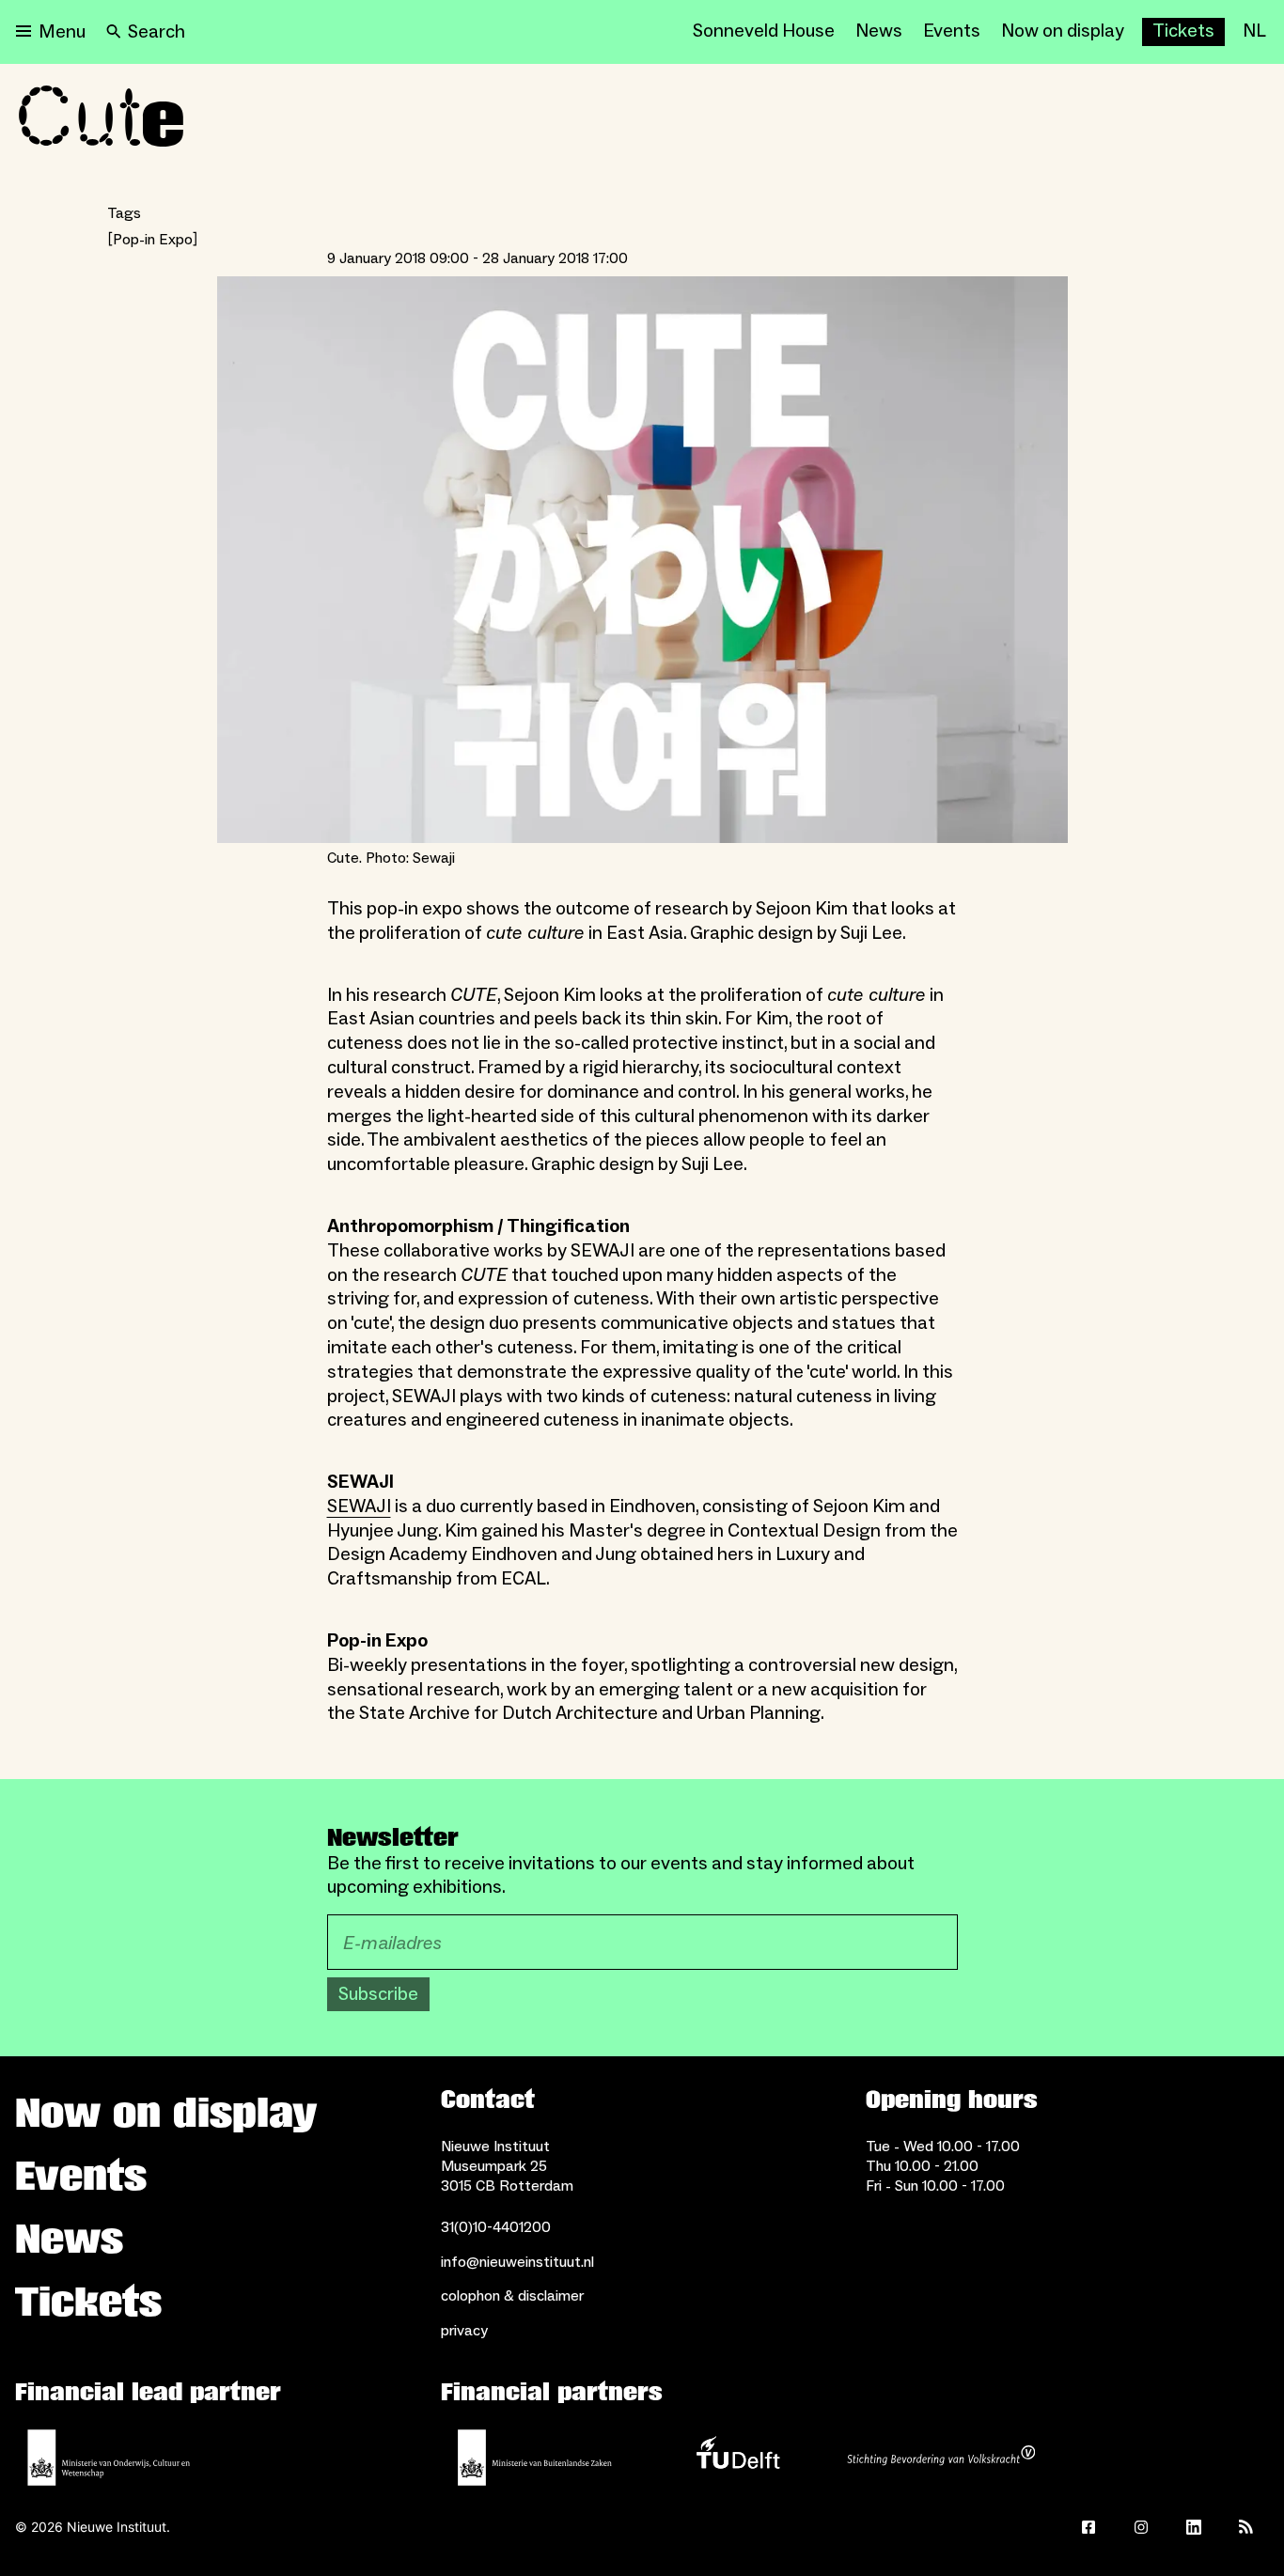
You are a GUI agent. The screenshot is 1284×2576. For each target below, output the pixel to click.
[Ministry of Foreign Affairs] (535, 2458)
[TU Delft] (738, 2458)
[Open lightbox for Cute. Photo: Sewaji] (642, 560)
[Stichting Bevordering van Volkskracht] (941, 2458)
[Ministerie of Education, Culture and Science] (109, 2458)
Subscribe (378, 1994)
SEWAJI (359, 1507)
